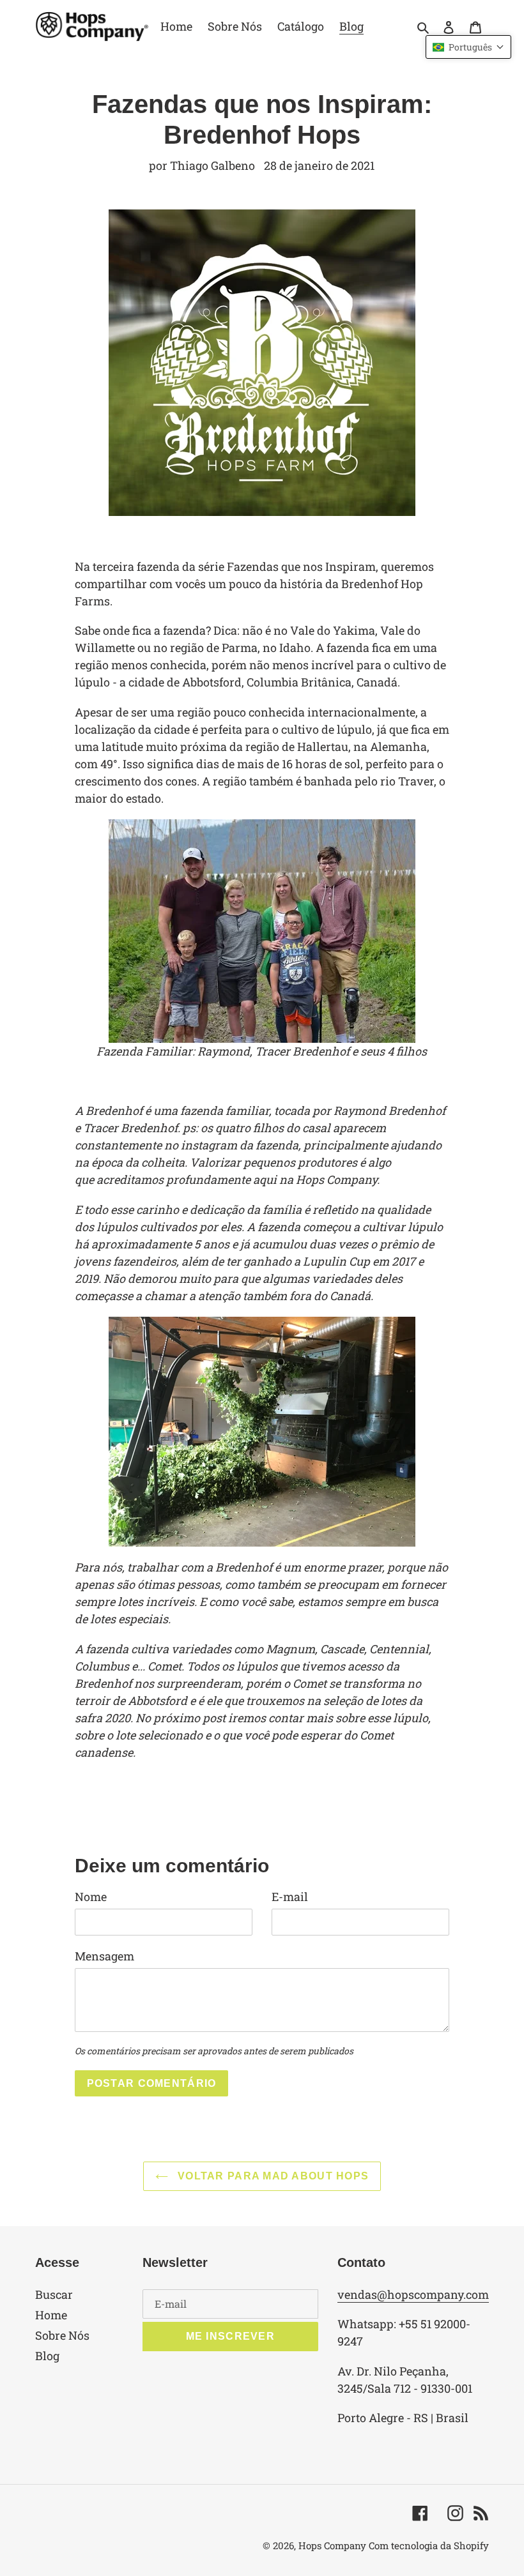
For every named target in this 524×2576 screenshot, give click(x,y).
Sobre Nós (62, 2335)
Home (51, 2315)
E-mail (290, 1897)
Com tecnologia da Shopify (429, 2545)
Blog (47, 2356)
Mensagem (104, 1956)
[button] (468, 47)
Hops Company (332, 2545)
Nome (91, 1897)
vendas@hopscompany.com (413, 2294)
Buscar (54, 2294)
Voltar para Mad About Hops (272, 2176)
